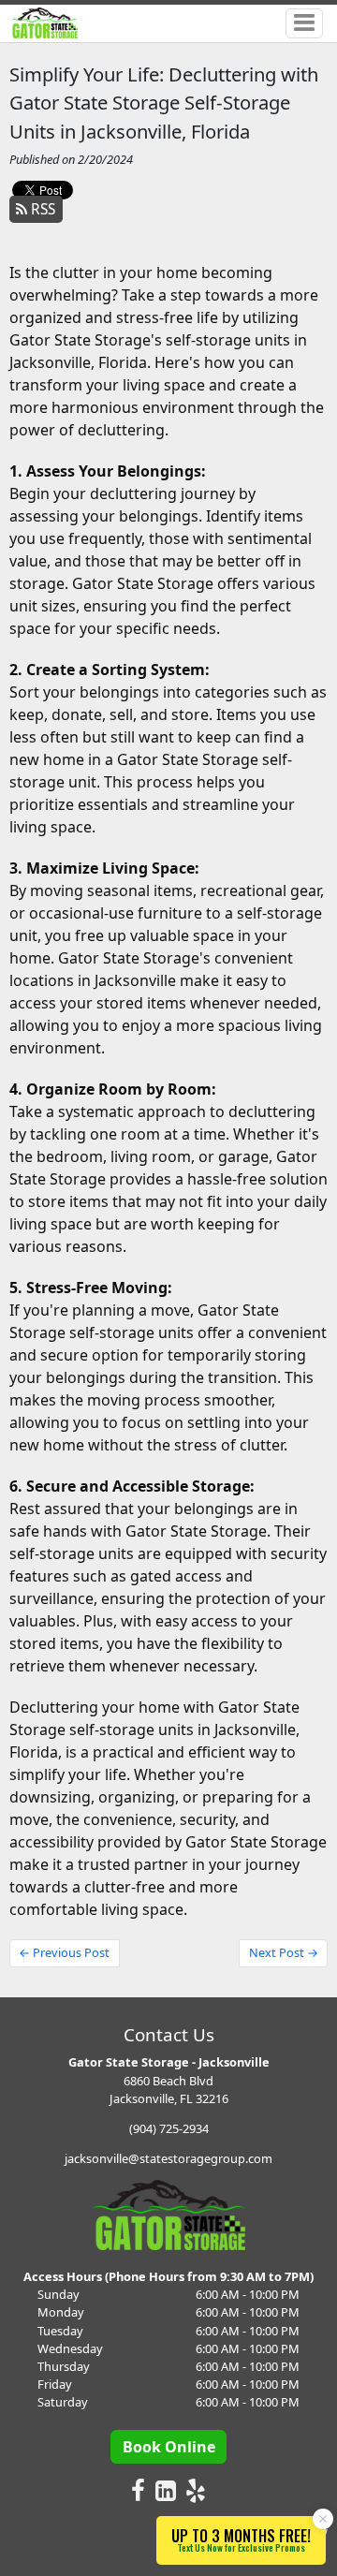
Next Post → (284, 1952)
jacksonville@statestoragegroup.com (168, 2158)
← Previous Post (64, 1952)
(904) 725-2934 (169, 2128)
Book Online (169, 2447)
